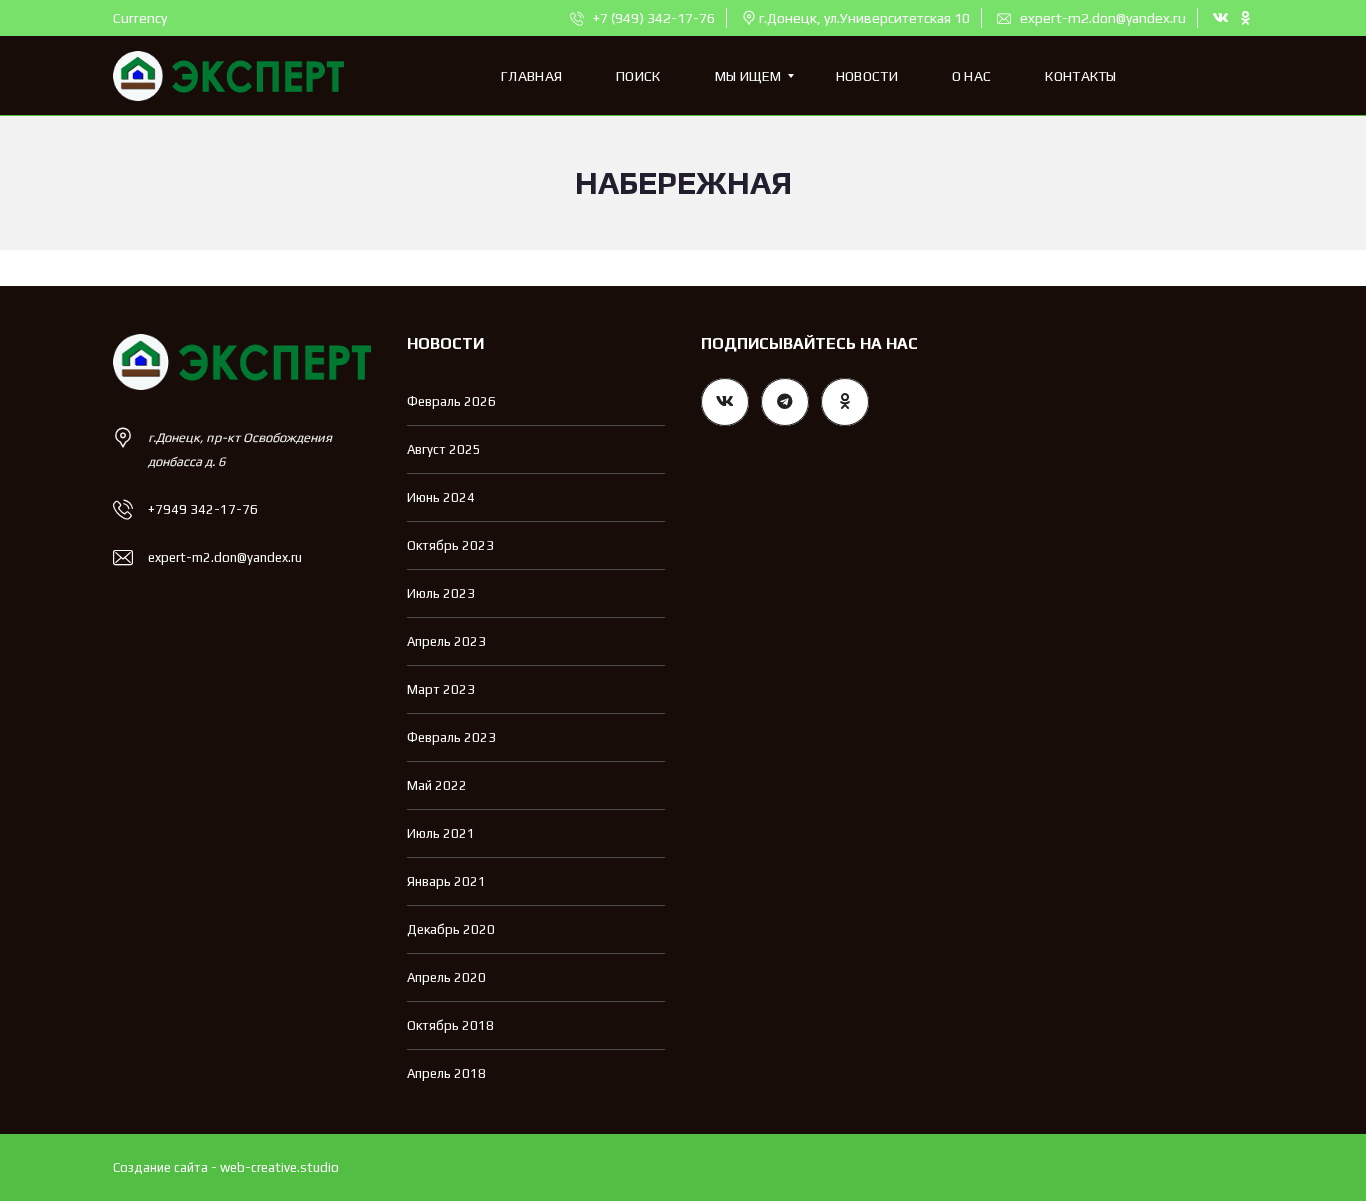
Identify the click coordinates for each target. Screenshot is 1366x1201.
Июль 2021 (441, 833)
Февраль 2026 (451, 401)
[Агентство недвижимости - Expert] (228, 76)
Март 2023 (441, 689)
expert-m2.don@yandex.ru (1101, 18)
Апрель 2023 (446, 641)
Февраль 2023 (451, 737)
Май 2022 (437, 785)
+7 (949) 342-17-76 (652, 18)
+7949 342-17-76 (203, 509)
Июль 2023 (441, 593)
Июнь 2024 (441, 497)
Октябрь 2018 (450, 1025)
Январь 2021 (446, 881)
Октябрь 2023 (450, 545)
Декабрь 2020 (451, 929)
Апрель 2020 (446, 977)
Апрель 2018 (446, 1073)
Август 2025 (444, 449)
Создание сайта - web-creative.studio (226, 1167)
